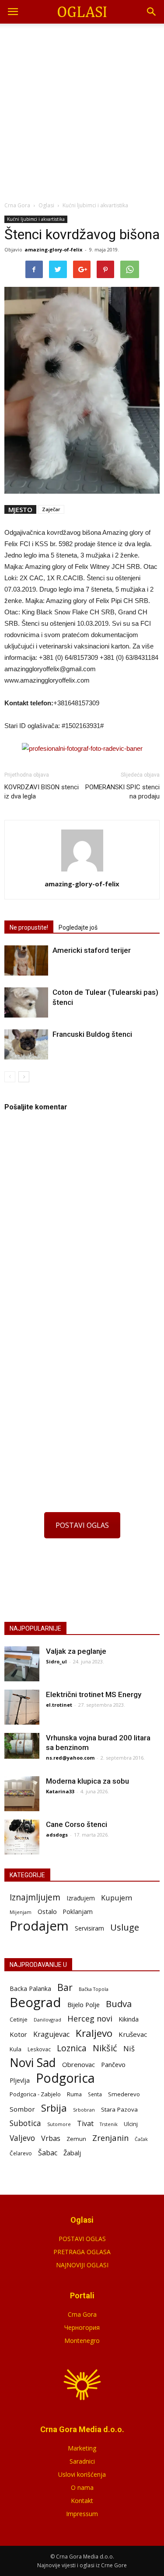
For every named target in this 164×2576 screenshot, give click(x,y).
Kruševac (133, 2034)
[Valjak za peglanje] (22, 1664)
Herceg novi (90, 2018)
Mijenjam (21, 1912)
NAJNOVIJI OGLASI (82, 2265)
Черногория (82, 2327)
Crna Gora (82, 2314)
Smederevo (124, 2094)
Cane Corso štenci (77, 1824)
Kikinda (129, 2019)
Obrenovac (79, 2064)
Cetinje (19, 2020)
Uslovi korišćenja (82, 2474)
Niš (129, 2048)
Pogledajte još (78, 927)
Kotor (18, 2034)
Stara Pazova (119, 2109)
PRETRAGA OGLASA (82, 2252)
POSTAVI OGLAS (82, 1525)
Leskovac (39, 2049)
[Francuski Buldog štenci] (26, 1044)
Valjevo (22, 2138)
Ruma (74, 2094)
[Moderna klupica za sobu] (22, 1794)
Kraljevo (94, 2033)
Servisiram (89, 1928)
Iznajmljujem (35, 1898)
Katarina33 (60, 1791)
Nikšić (105, 2048)
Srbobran (84, 2110)
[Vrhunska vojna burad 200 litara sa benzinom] (22, 1746)
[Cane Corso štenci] (22, 1837)
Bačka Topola (94, 1989)
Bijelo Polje (84, 2004)
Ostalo (47, 1911)
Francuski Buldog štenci (92, 1034)
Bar (65, 1987)
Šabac (48, 2153)
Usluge (125, 1927)
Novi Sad (33, 2063)
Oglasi (46, 205)
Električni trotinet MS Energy (94, 1694)
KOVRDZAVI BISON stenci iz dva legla (42, 792)
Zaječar (51, 509)
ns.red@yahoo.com (70, 1758)
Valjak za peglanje (76, 1651)
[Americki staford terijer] (26, 960)
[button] (152, 12)
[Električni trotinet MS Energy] (22, 1707)
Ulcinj (131, 2124)
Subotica (25, 2123)
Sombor (22, 2109)
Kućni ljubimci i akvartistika (36, 219)
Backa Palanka (30, 1989)
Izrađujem (81, 1898)
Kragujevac (51, 2034)
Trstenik (109, 2124)
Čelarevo (21, 2153)
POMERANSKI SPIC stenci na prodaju (122, 792)
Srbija (54, 2108)
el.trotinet (59, 1705)
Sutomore (59, 2124)
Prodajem (39, 1926)
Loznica (72, 2048)
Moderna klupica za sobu (87, 1781)
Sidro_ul (56, 1661)
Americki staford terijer (92, 950)
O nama (82, 2487)
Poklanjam (78, 1912)
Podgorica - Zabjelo (35, 2094)
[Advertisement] (82, 110)
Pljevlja (20, 2080)
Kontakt (82, 2501)
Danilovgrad (47, 2020)
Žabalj (72, 2153)
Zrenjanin (110, 2138)
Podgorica (65, 2078)
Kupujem (117, 1898)
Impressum (82, 2514)
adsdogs (57, 1835)
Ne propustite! (29, 927)
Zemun (76, 2139)
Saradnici (82, 2461)
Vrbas (51, 2139)
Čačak (141, 2139)
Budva (119, 2004)
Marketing (82, 2448)
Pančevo (113, 2064)
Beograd (35, 2003)
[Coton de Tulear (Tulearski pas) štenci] (26, 1002)
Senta (95, 2094)
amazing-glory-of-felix (53, 249)
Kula (16, 2049)
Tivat (85, 2124)
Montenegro (82, 2341)
